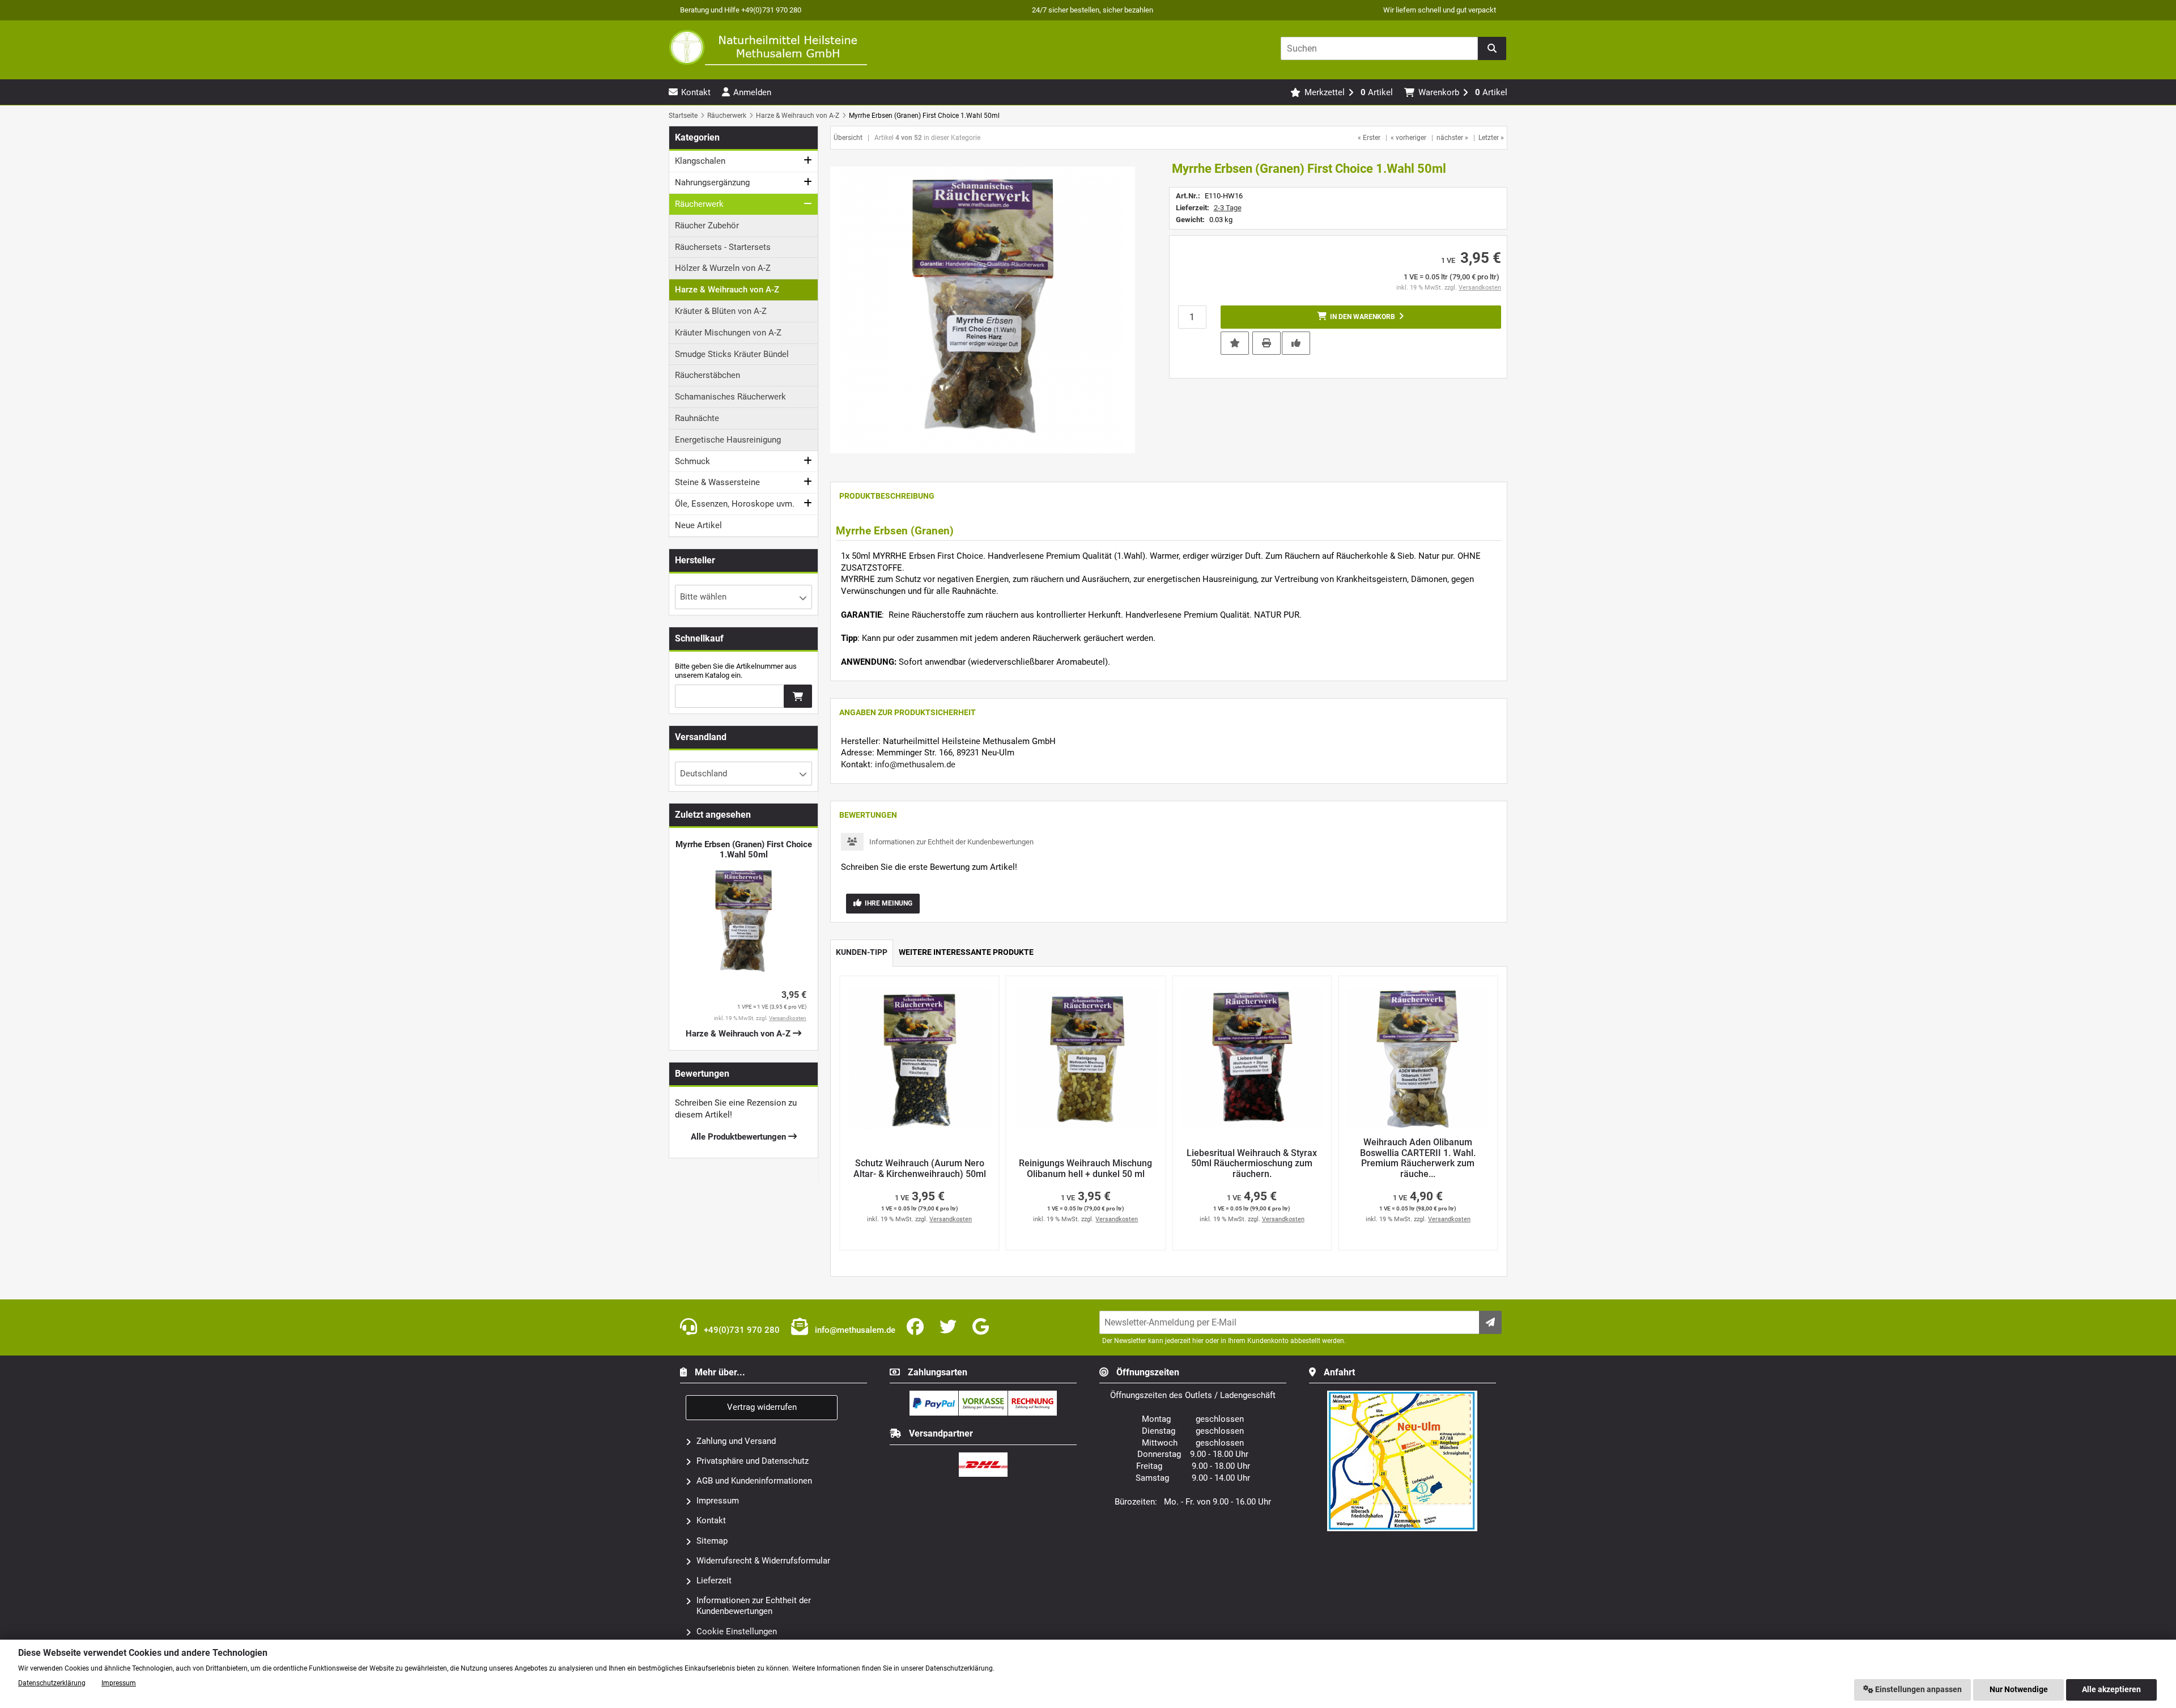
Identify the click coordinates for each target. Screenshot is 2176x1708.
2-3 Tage (1228, 208)
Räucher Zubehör (707, 226)
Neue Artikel (698, 525)
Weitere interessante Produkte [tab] (966, 952)
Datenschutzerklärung (52, 1683)
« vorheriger (1408, 138)
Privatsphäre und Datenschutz (753, 1461)
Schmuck (692, 461)
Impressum (718, 1501)
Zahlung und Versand (736, 1441)
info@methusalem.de (915, 764)
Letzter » (1491, 138)
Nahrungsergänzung (712, 182)
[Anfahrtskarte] (1402, 1395)
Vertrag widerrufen (762, 1407)
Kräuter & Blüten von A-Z (721, 311)
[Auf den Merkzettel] (1235, 343)
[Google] (983, 1327)
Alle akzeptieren (2111, 1690)
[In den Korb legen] (798, 696)
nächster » (1452, 138)
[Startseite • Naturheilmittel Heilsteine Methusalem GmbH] (768, 47)
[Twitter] (950, 1327)
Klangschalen (700, 161)
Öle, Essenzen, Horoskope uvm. (735, 504)
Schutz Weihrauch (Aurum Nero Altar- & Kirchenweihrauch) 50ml (920, 1169)
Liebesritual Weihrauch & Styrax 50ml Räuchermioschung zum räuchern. (1252, 1164)
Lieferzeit (714, 1580)
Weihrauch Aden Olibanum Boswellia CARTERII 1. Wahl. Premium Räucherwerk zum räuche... (1418, 1158)
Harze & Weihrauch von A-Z (727, 290)
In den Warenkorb (1361, 317)
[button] (743, 597)
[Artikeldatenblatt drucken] (1266, 342)
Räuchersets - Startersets (723, 247)
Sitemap (712, 1541)
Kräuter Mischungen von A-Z (728, 333)
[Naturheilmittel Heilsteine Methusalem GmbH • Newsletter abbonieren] (1490, 1322)
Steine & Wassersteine (717, 482)
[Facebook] (917, 1327)
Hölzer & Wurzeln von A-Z (723, 268)
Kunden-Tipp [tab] (862, 952)
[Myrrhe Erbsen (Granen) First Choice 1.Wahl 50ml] (983, 310)
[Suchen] (1492, 48)
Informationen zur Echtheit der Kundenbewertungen (951, 842)
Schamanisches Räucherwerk (730, 397)
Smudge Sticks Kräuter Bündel (732, 354)
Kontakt (711, 1520)
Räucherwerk (699, 204)
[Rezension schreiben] (1296, 342)
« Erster (1369, 138)
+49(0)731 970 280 (741, 1330)
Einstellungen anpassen (1918, 1690)
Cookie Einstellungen (737, 1631)
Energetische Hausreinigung (728, 440)
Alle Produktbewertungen (739, 1137)
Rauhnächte (697, 418)
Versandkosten (1480, 288)
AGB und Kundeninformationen (754, 1481)
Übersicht (848, 138)
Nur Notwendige (2019, 1690)
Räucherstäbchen (707, 375)
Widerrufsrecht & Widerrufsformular (763, 1561)
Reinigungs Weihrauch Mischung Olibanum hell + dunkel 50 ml (1085, 1169)
